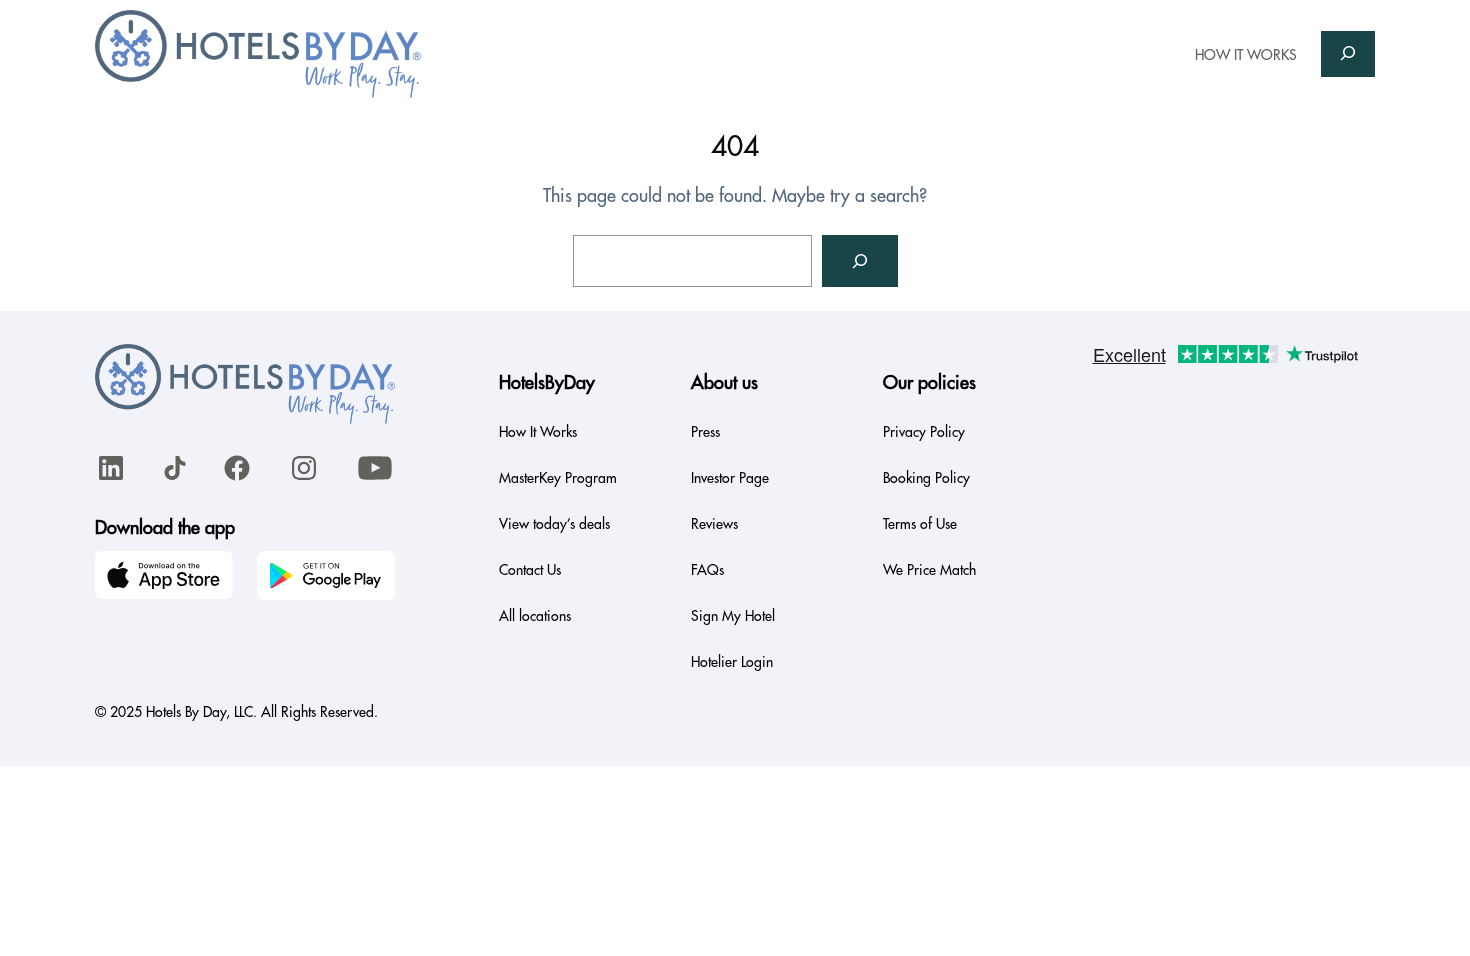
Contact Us (530, 570)
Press (705, 432)
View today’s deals (554, 524)
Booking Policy (926, 478)
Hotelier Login (732, 662)
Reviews (714, 524)
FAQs (707, 570)
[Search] (860, 261)
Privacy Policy (924, 432)
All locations (535, 616)
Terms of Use (920, 524)
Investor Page (730, 478)
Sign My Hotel (733, 616)
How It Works (538, 432)
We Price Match (929, 570)
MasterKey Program (558, 478)
